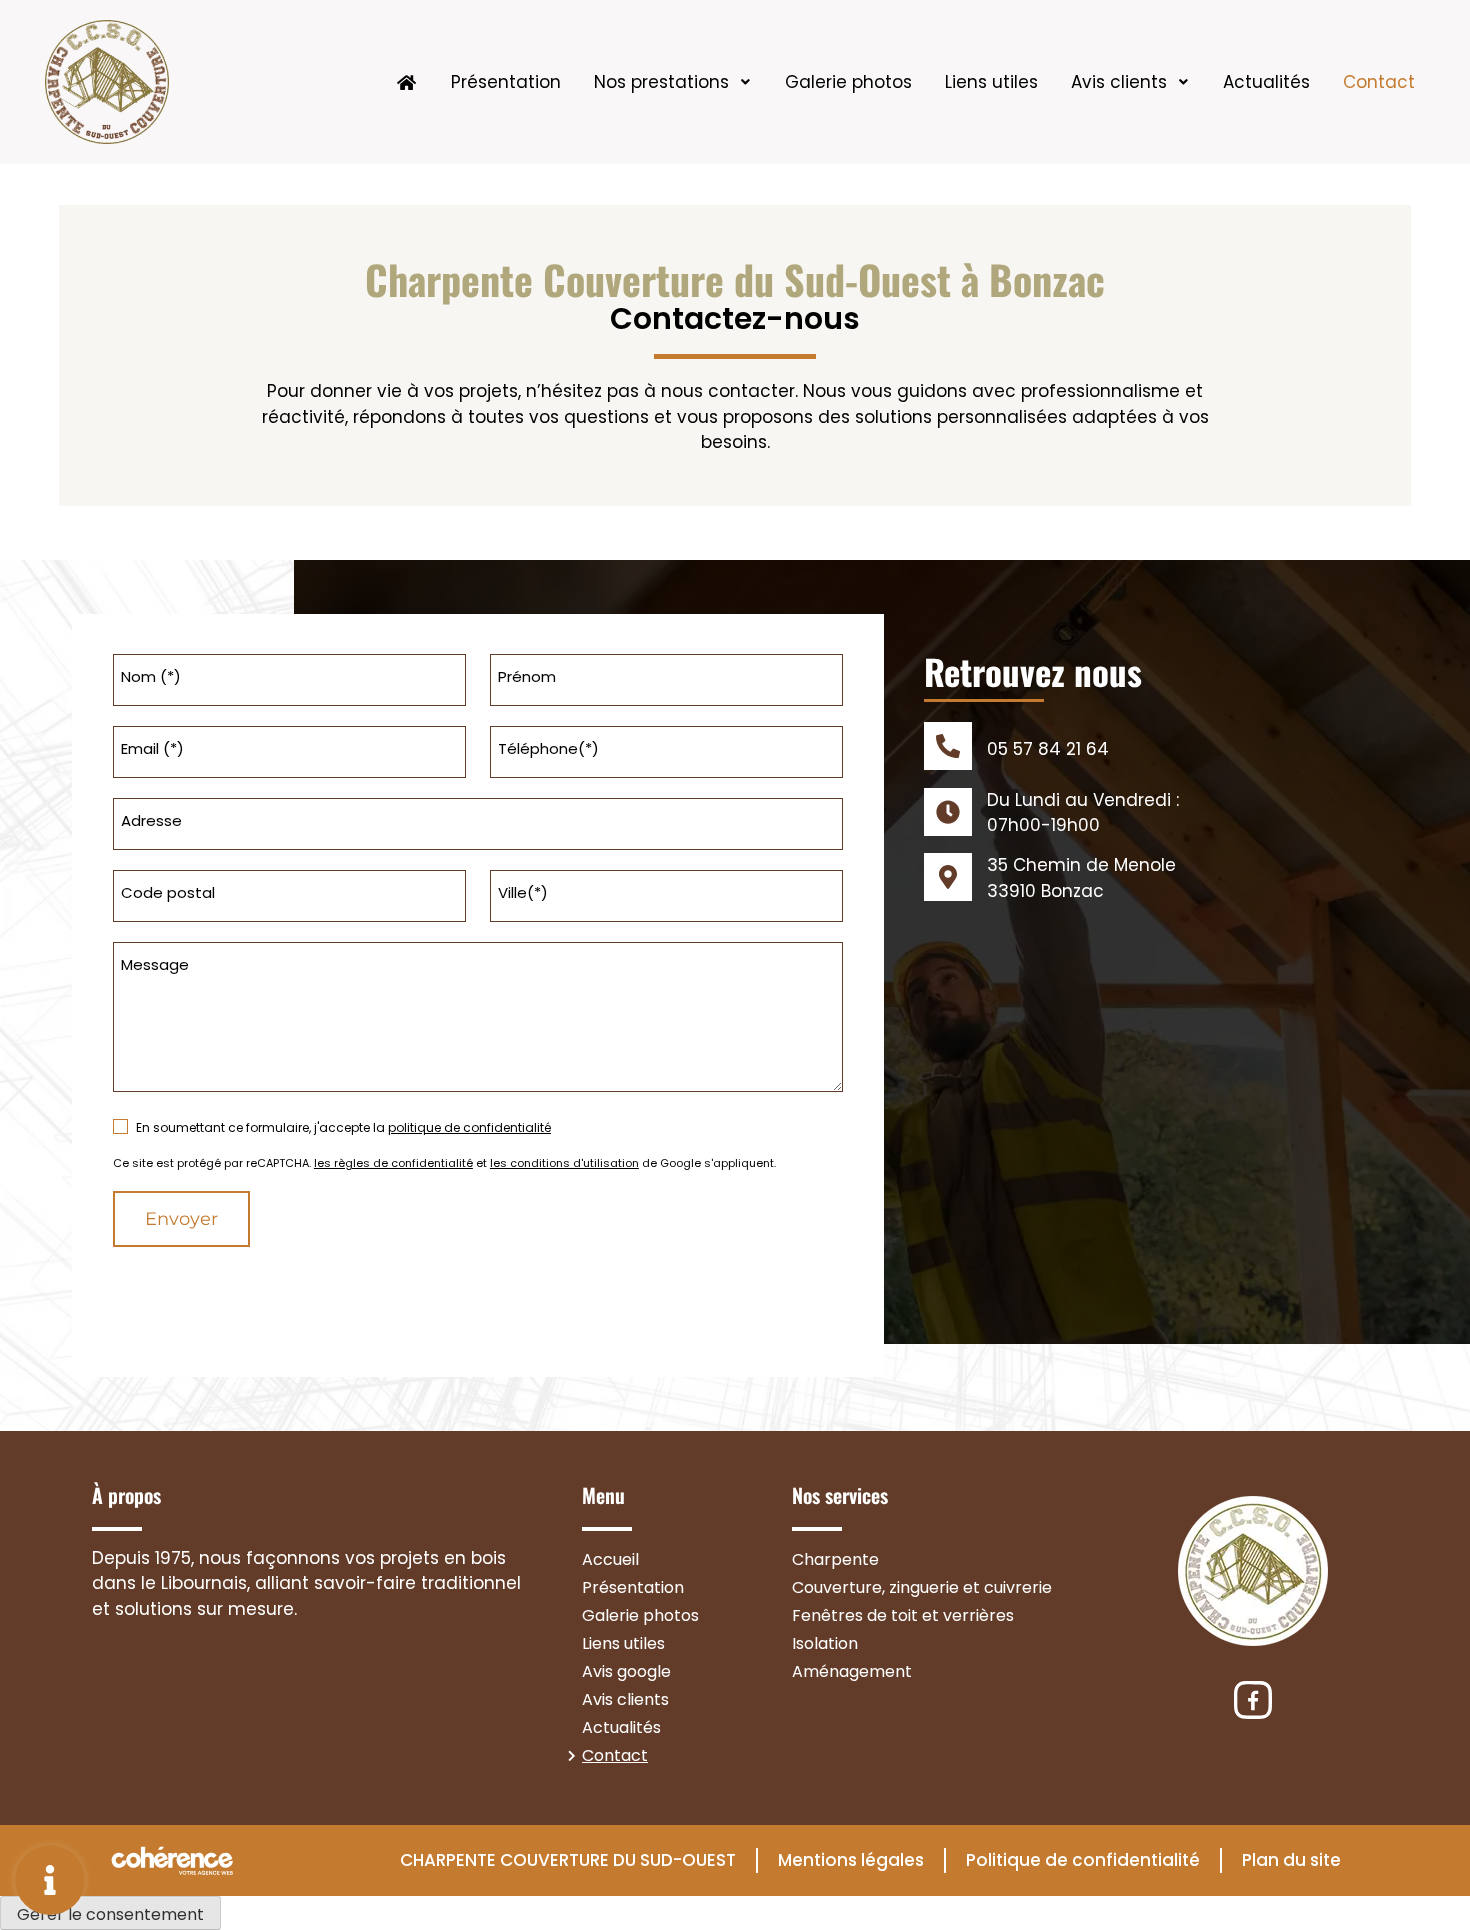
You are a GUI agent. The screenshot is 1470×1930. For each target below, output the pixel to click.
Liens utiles (991, 82)
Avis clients (1119, 82)
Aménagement (852, 1671)
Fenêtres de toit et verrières (903, 1615)
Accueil (610, 1559)
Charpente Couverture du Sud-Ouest (568, 1860)
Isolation (825, 1643)
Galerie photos (848, 82)
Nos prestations (661, 82)
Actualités (1266, 82)
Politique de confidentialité (1083, 1860)
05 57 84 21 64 (1048, 749)
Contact (1379, 82)
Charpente (835, 1559)
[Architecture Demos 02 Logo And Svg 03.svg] (1253, 1700)
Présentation (506, 82)
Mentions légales (851, 1860)
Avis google (626, 1671)
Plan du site (1291, 1860)
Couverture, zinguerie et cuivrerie (922, 1587)
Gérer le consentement (110, 1914)
